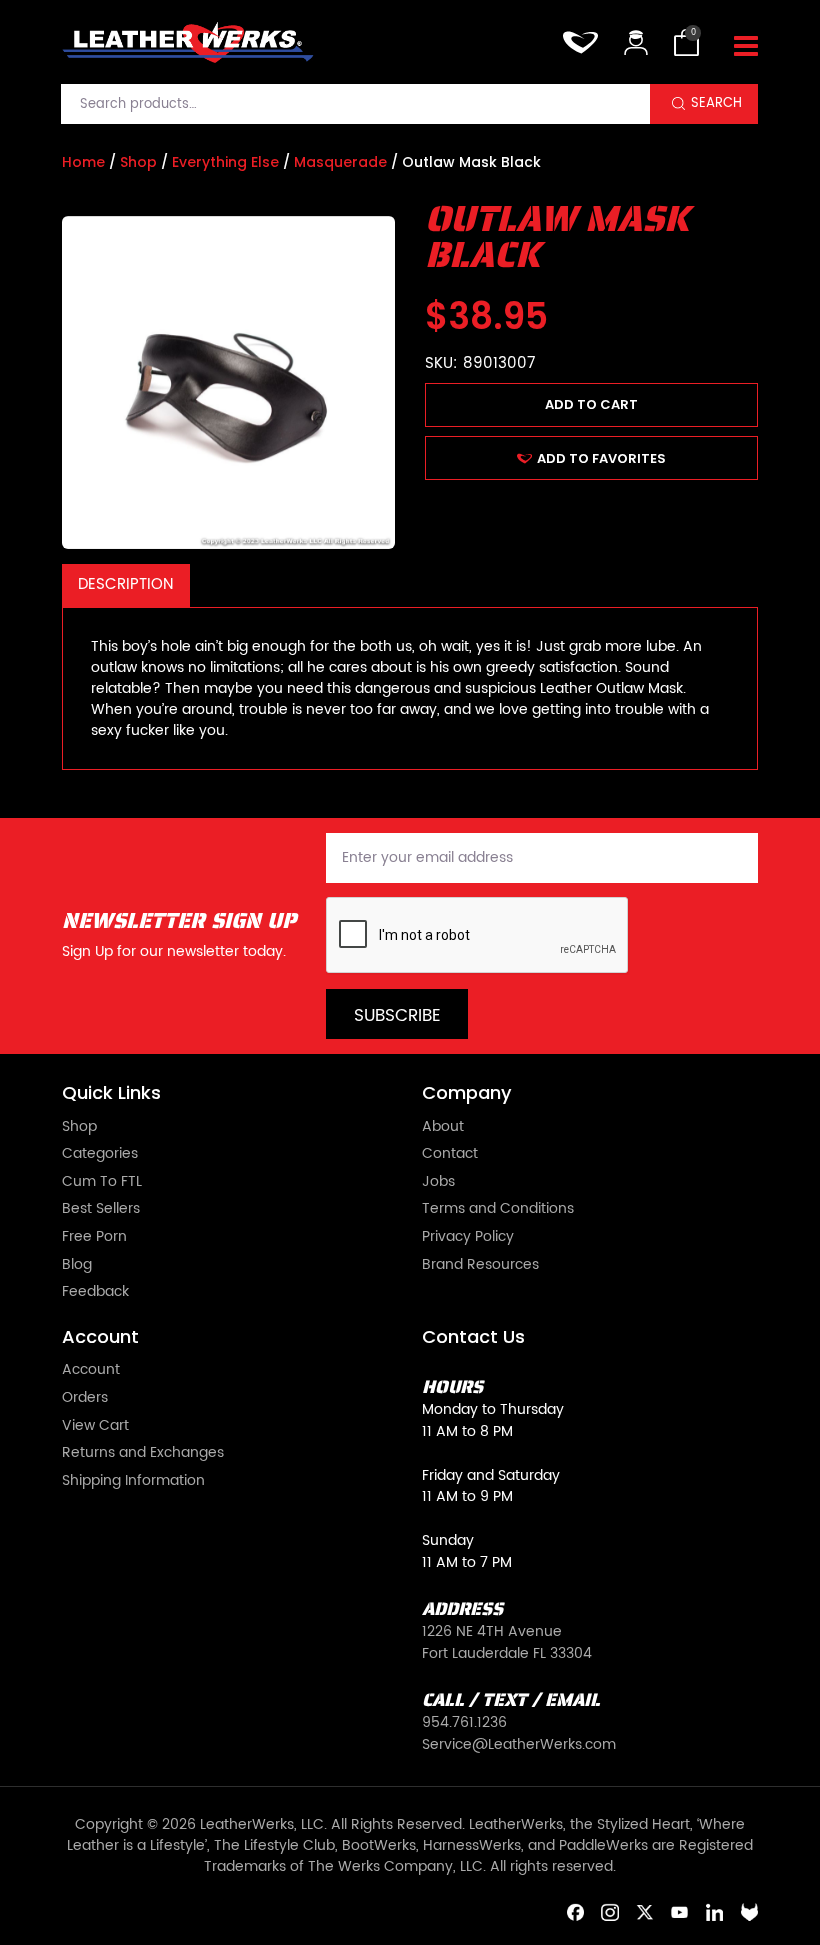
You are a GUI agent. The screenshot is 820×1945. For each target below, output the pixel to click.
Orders (85, 1399)
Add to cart (591, 404)
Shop (138, 162)
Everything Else (225, 162)
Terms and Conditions (498, 1210)
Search (716, 103)
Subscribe (397, 1016)
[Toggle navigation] (746, 47)
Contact (450, 1155)
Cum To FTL (102, 1183)
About (443, 1128)
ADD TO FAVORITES (601, 458)
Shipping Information (133, 1482)
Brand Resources (480, 1266)
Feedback (95, 1293)
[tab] (126, 585)
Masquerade (340, 162)
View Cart (95, 1427)
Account (91, 1371)
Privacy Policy (468, 1238)
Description (125, 584)
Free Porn (94, 1238)
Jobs (438, 1183)
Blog (77, 1266)
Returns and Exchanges (143, 1454)
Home (83, 162)
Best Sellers (101, 1210)
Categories (100, 1155)
